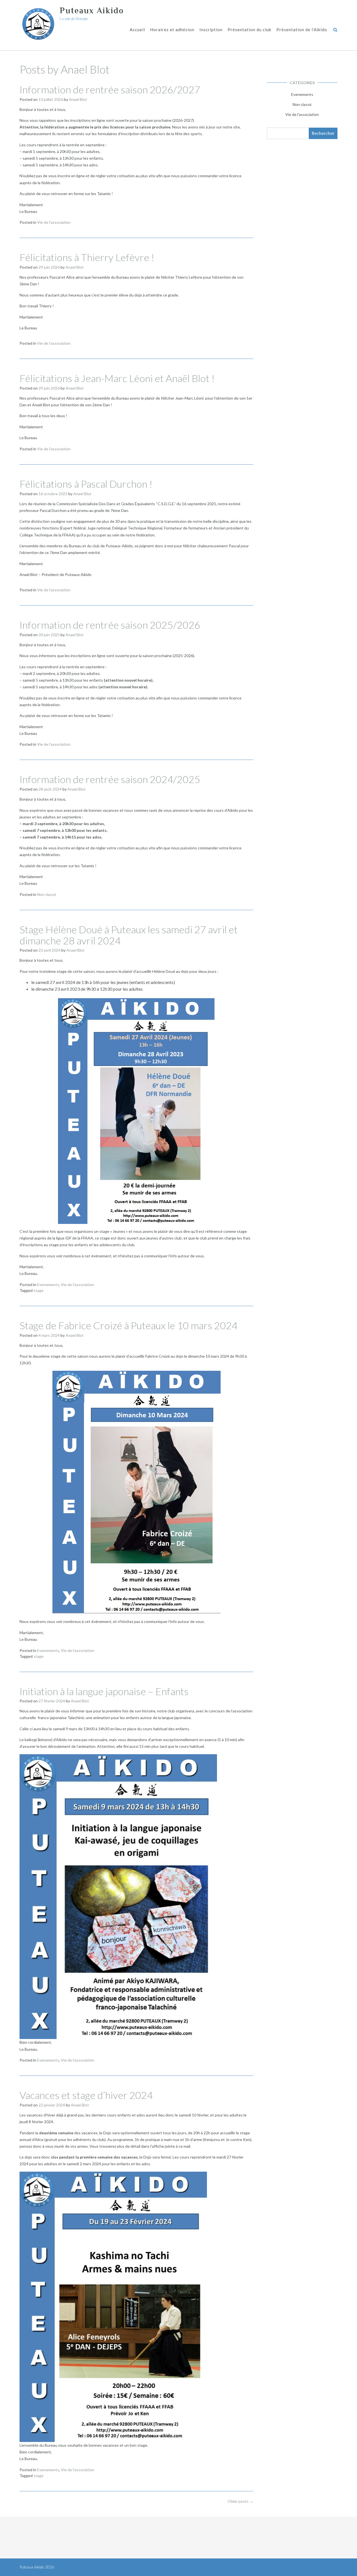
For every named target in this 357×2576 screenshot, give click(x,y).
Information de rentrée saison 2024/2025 (110, 779)
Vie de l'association (54, 222)
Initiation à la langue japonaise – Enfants (104, 1691)
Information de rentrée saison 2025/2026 (110, 625)
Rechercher (323, 133)
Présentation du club (249, 30)
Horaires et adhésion (172, 30)
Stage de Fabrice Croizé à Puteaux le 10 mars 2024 (129, 1325)
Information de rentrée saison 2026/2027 (110, 89)
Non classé (47, 894)
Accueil (137, 30)
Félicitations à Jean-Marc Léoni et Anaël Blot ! (117, 378)
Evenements (48, 1285)
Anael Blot (78, 99)
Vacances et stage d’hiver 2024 (86, 2095)
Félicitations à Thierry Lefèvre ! (87, 257)
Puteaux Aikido (92, 11)
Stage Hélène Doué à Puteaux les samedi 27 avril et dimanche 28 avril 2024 (129, 935)
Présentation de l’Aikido (302, 30)
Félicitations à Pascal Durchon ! (86, 484)
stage (38, 1290)
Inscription (211, 30)
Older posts (240, 2501)
